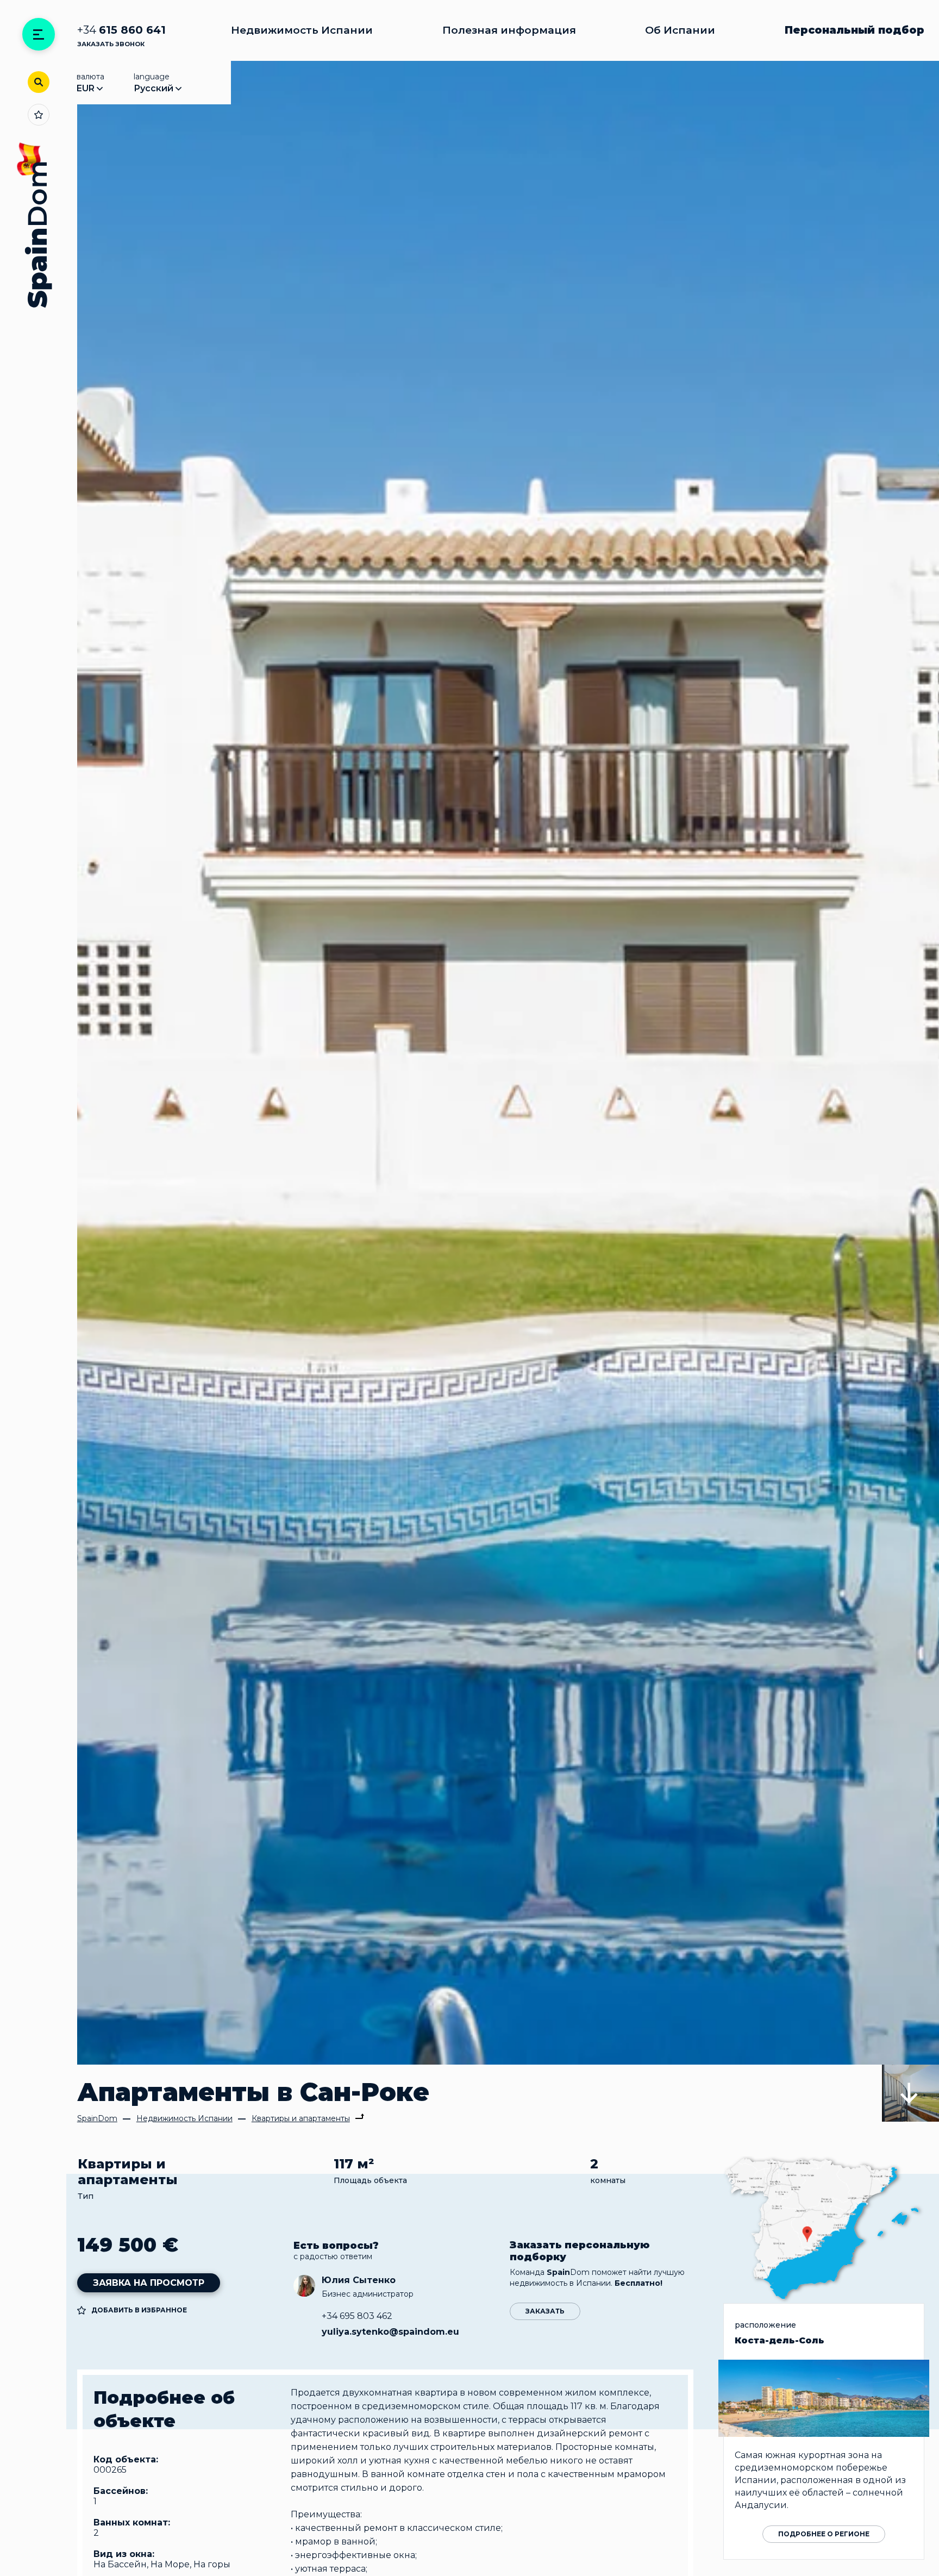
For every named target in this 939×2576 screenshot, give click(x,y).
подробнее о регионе (824, 2534)
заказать (545, 2311)
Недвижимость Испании (302, 30)
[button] (910, 2093)
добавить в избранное (139, 2310)
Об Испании (680, 30)
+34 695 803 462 (357, 2316)
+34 (121, 30)
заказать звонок (111, 44)
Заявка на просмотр (149, 2283)
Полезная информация (509, 30)
